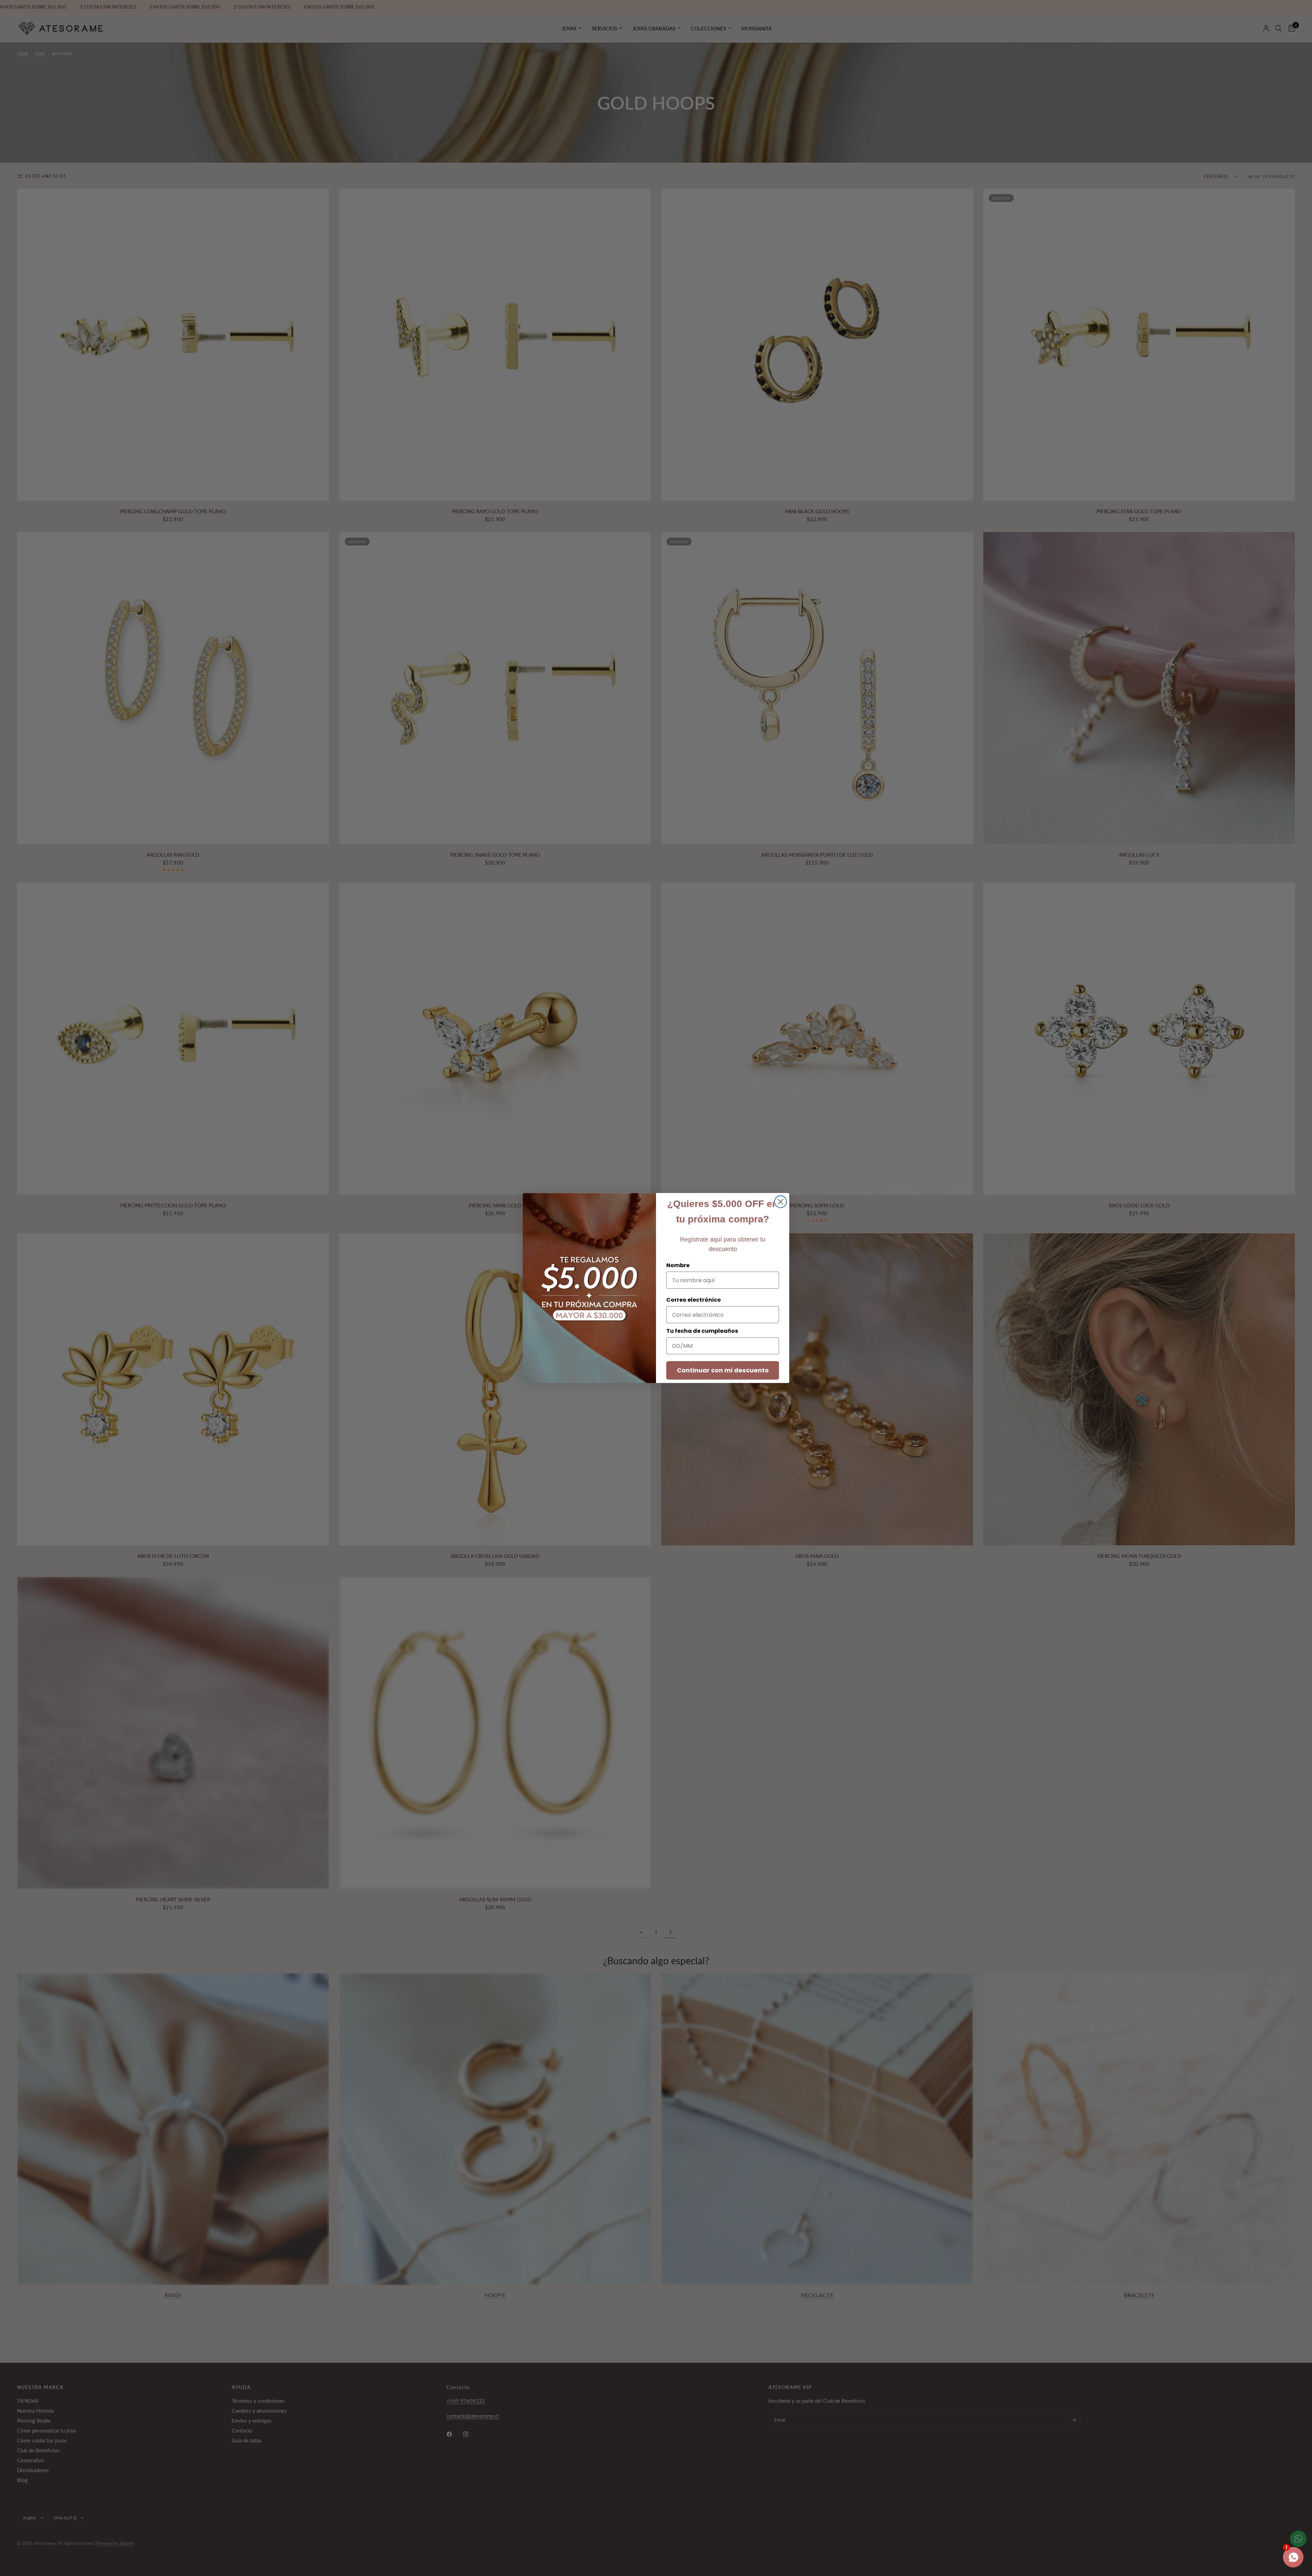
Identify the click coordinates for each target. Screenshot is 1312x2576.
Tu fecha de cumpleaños (702, 1331)
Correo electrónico (694, 1300)
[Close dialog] (781, 1202)
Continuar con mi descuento (723, 1370)
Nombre (678, 1265)
